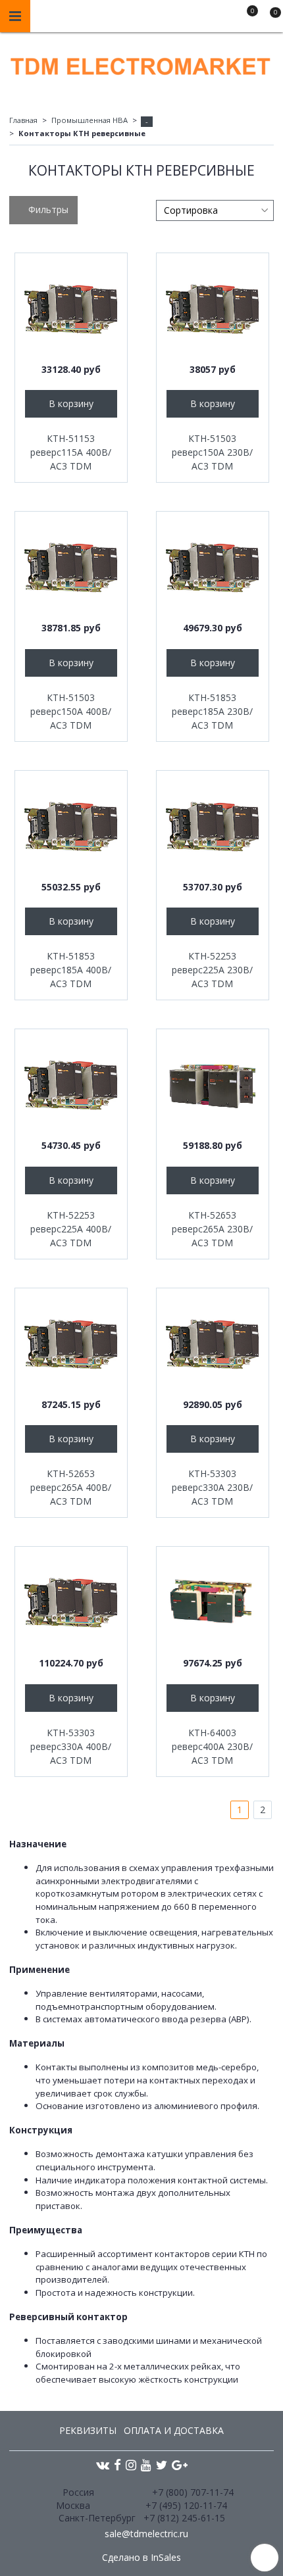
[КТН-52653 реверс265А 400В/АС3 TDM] (71, 1344)
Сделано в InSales (141, 2558)
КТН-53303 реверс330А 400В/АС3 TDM (71, 1746)
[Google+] (180, 2465)
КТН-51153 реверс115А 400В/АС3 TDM (71, 452)
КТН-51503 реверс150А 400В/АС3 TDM (71, 711)
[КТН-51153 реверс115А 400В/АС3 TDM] (71, 309)
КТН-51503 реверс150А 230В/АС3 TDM (212, 452)
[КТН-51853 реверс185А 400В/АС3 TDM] (71, 827)
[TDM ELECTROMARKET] (141, 63)
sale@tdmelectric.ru (146, 2534)
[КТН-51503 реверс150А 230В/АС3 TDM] (213, 309)
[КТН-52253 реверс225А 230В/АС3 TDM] (213, 827)
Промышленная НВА (90, 120)
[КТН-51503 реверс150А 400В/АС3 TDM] (71, 568)
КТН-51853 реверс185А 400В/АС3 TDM (71, 970)
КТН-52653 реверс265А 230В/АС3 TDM (212, 1229)
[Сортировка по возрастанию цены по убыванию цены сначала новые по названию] (215, 210)
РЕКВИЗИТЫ (88, 2430)
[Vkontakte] (103, 2465)
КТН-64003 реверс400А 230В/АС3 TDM (212, 1746)
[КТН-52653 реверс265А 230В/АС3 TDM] (213, 1085)
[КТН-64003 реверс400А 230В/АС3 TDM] (213, 1603)
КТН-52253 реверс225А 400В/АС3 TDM (71, 1229)
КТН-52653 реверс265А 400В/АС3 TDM (71, 1487)
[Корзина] (269, 18)
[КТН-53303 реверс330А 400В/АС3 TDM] (71, 1603)
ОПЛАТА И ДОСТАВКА (174, 2430)
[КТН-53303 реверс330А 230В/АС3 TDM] (213, 1344)
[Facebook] (117, 2465)
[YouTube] (146, 2465)
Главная (23, 120)
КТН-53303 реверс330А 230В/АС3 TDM (212, 1487)
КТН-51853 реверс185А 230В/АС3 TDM (212, 711)
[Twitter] (162, 2465)
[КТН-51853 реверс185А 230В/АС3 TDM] (213, 568)
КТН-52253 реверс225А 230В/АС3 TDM (212, 970)
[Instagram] (131, 2465)
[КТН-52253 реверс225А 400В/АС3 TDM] (71, 1085)
